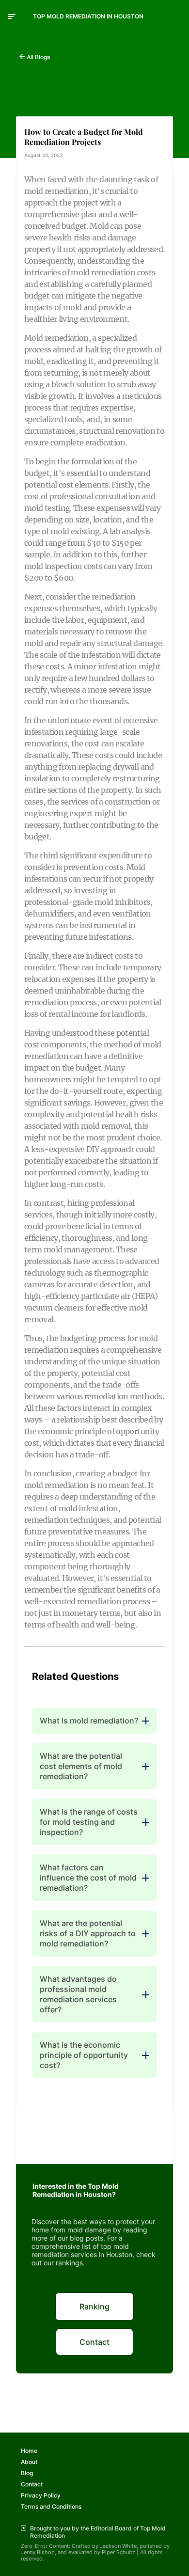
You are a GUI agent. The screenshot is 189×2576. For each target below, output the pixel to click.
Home (29, 2451)
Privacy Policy (41, 2495)
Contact (94, 2342)
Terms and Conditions (51, 2506)
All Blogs (38, 57)
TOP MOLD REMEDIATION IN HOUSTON (88, 16)
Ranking (94, 2307)
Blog (27, 2473)
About (29, 2462)
